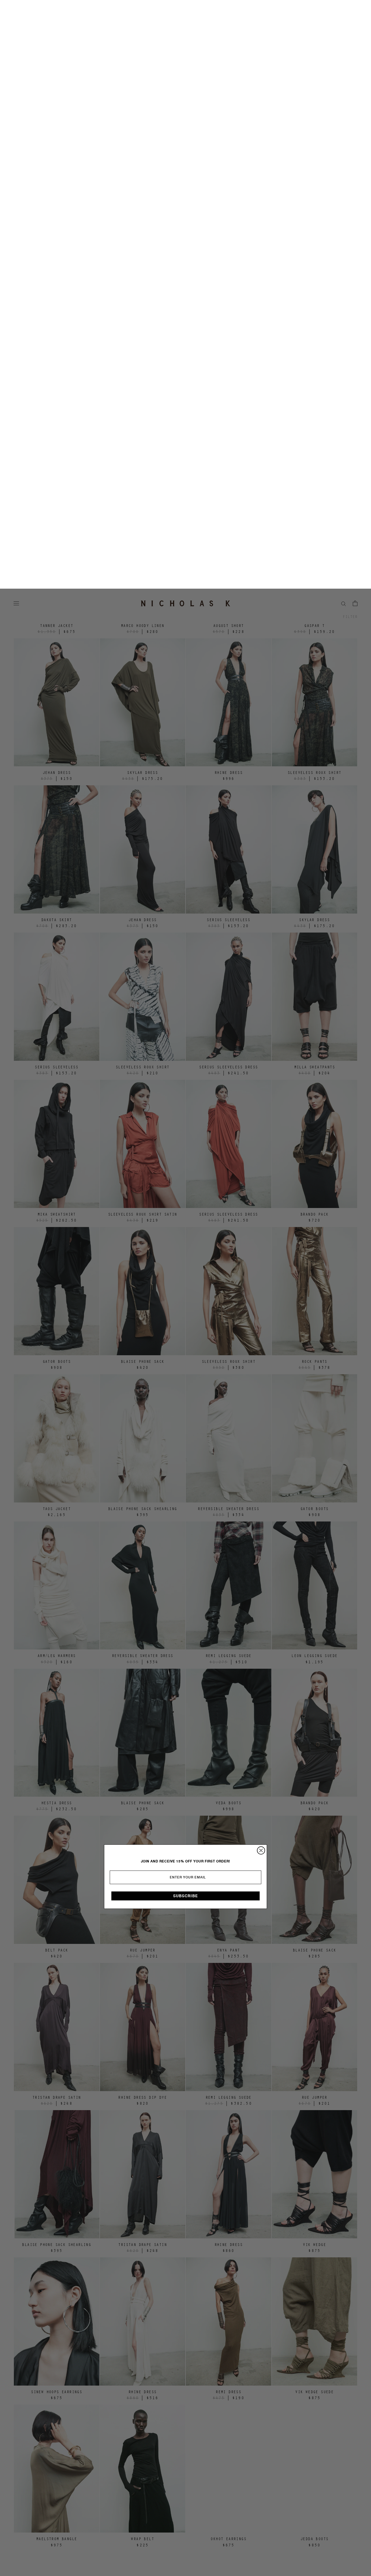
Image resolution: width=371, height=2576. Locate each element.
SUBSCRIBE (186, 1307)
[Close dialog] (261, 1262)
